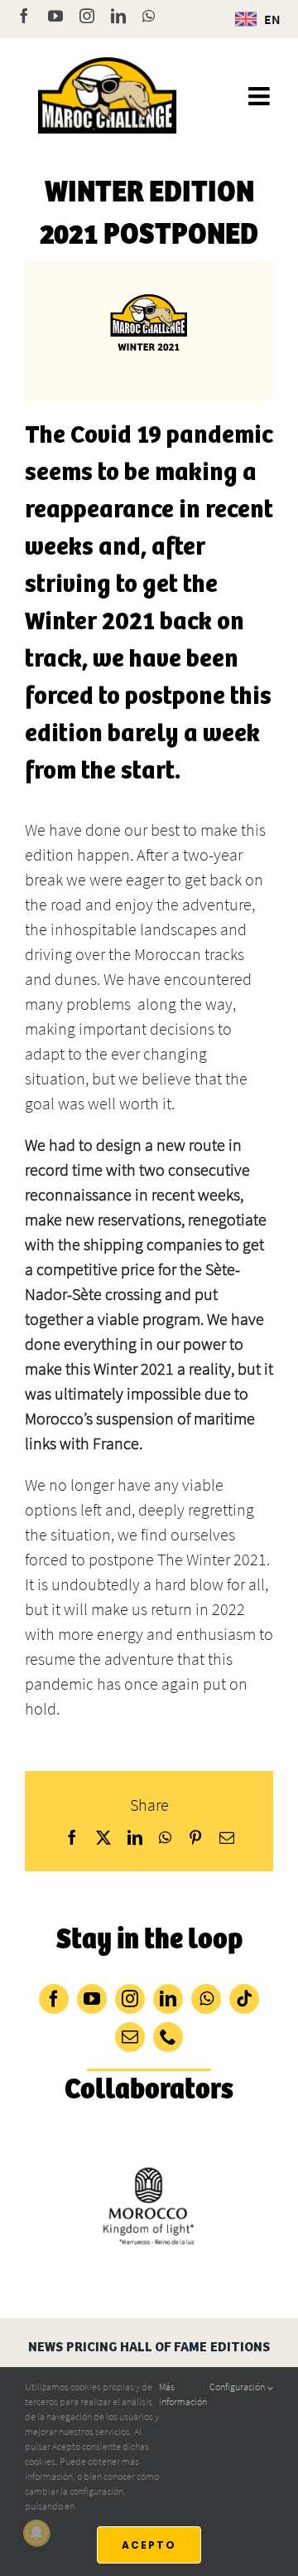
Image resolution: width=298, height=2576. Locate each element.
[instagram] (130, 1999)
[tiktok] (244, 1999)
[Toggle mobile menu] (261, 96)
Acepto (149, 2545)
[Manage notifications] (36, 2533)
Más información (183, 2394)
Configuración (238, 2387)
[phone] (168, 2037)
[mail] (130, 2037)
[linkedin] (168, 1999)
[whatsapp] (206, 1999)
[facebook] (54, 1999)
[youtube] (92, 1999)
